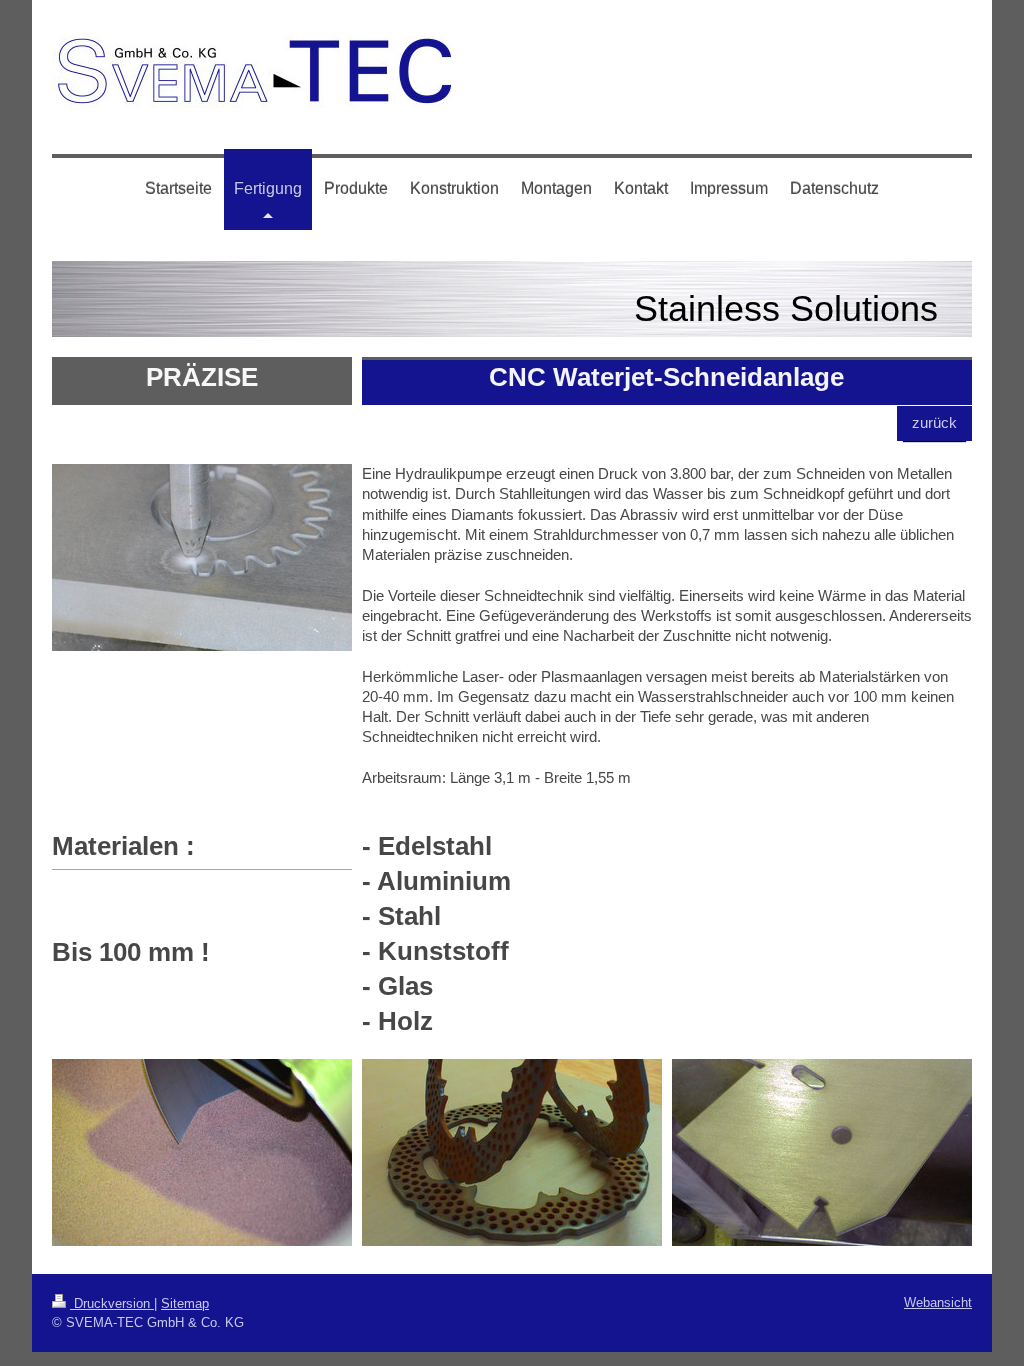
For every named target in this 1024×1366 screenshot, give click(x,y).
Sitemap (185, 1303)
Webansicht (938, 1302)
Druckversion (112, 1303)
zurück (934, 422)
